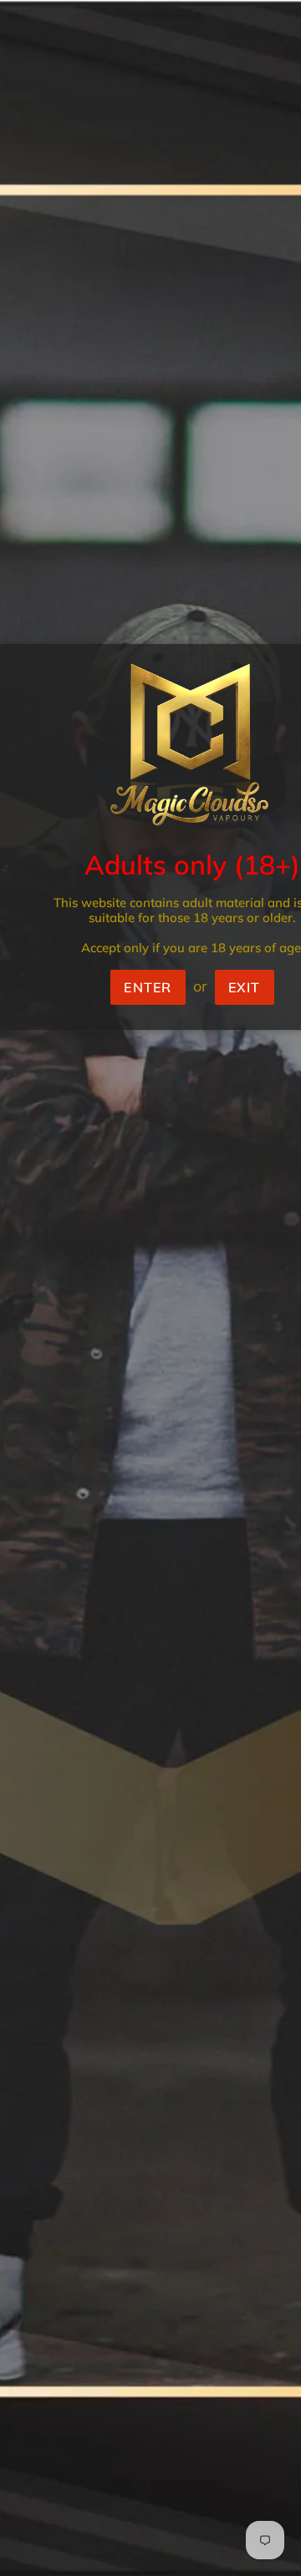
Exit (245, 987)
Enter (148, 987)
